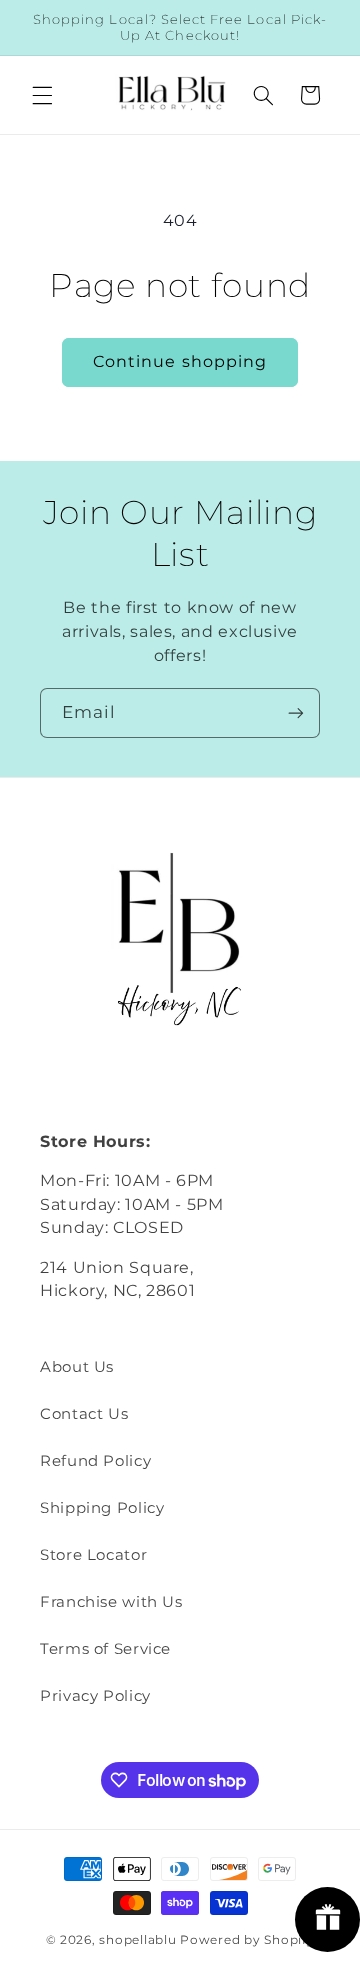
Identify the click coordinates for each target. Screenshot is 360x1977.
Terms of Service (105, 1649)
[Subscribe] (296, 712)
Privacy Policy (95, 1696)
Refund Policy (95, 1461)
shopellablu (137, 1940)
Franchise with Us (111, 1602)
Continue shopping (180, 361)
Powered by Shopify (247, 1940)
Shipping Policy (102, 1508)
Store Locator (93, 1555)
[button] (42, 95)
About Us (77, 1367)
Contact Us (84, 1414)
